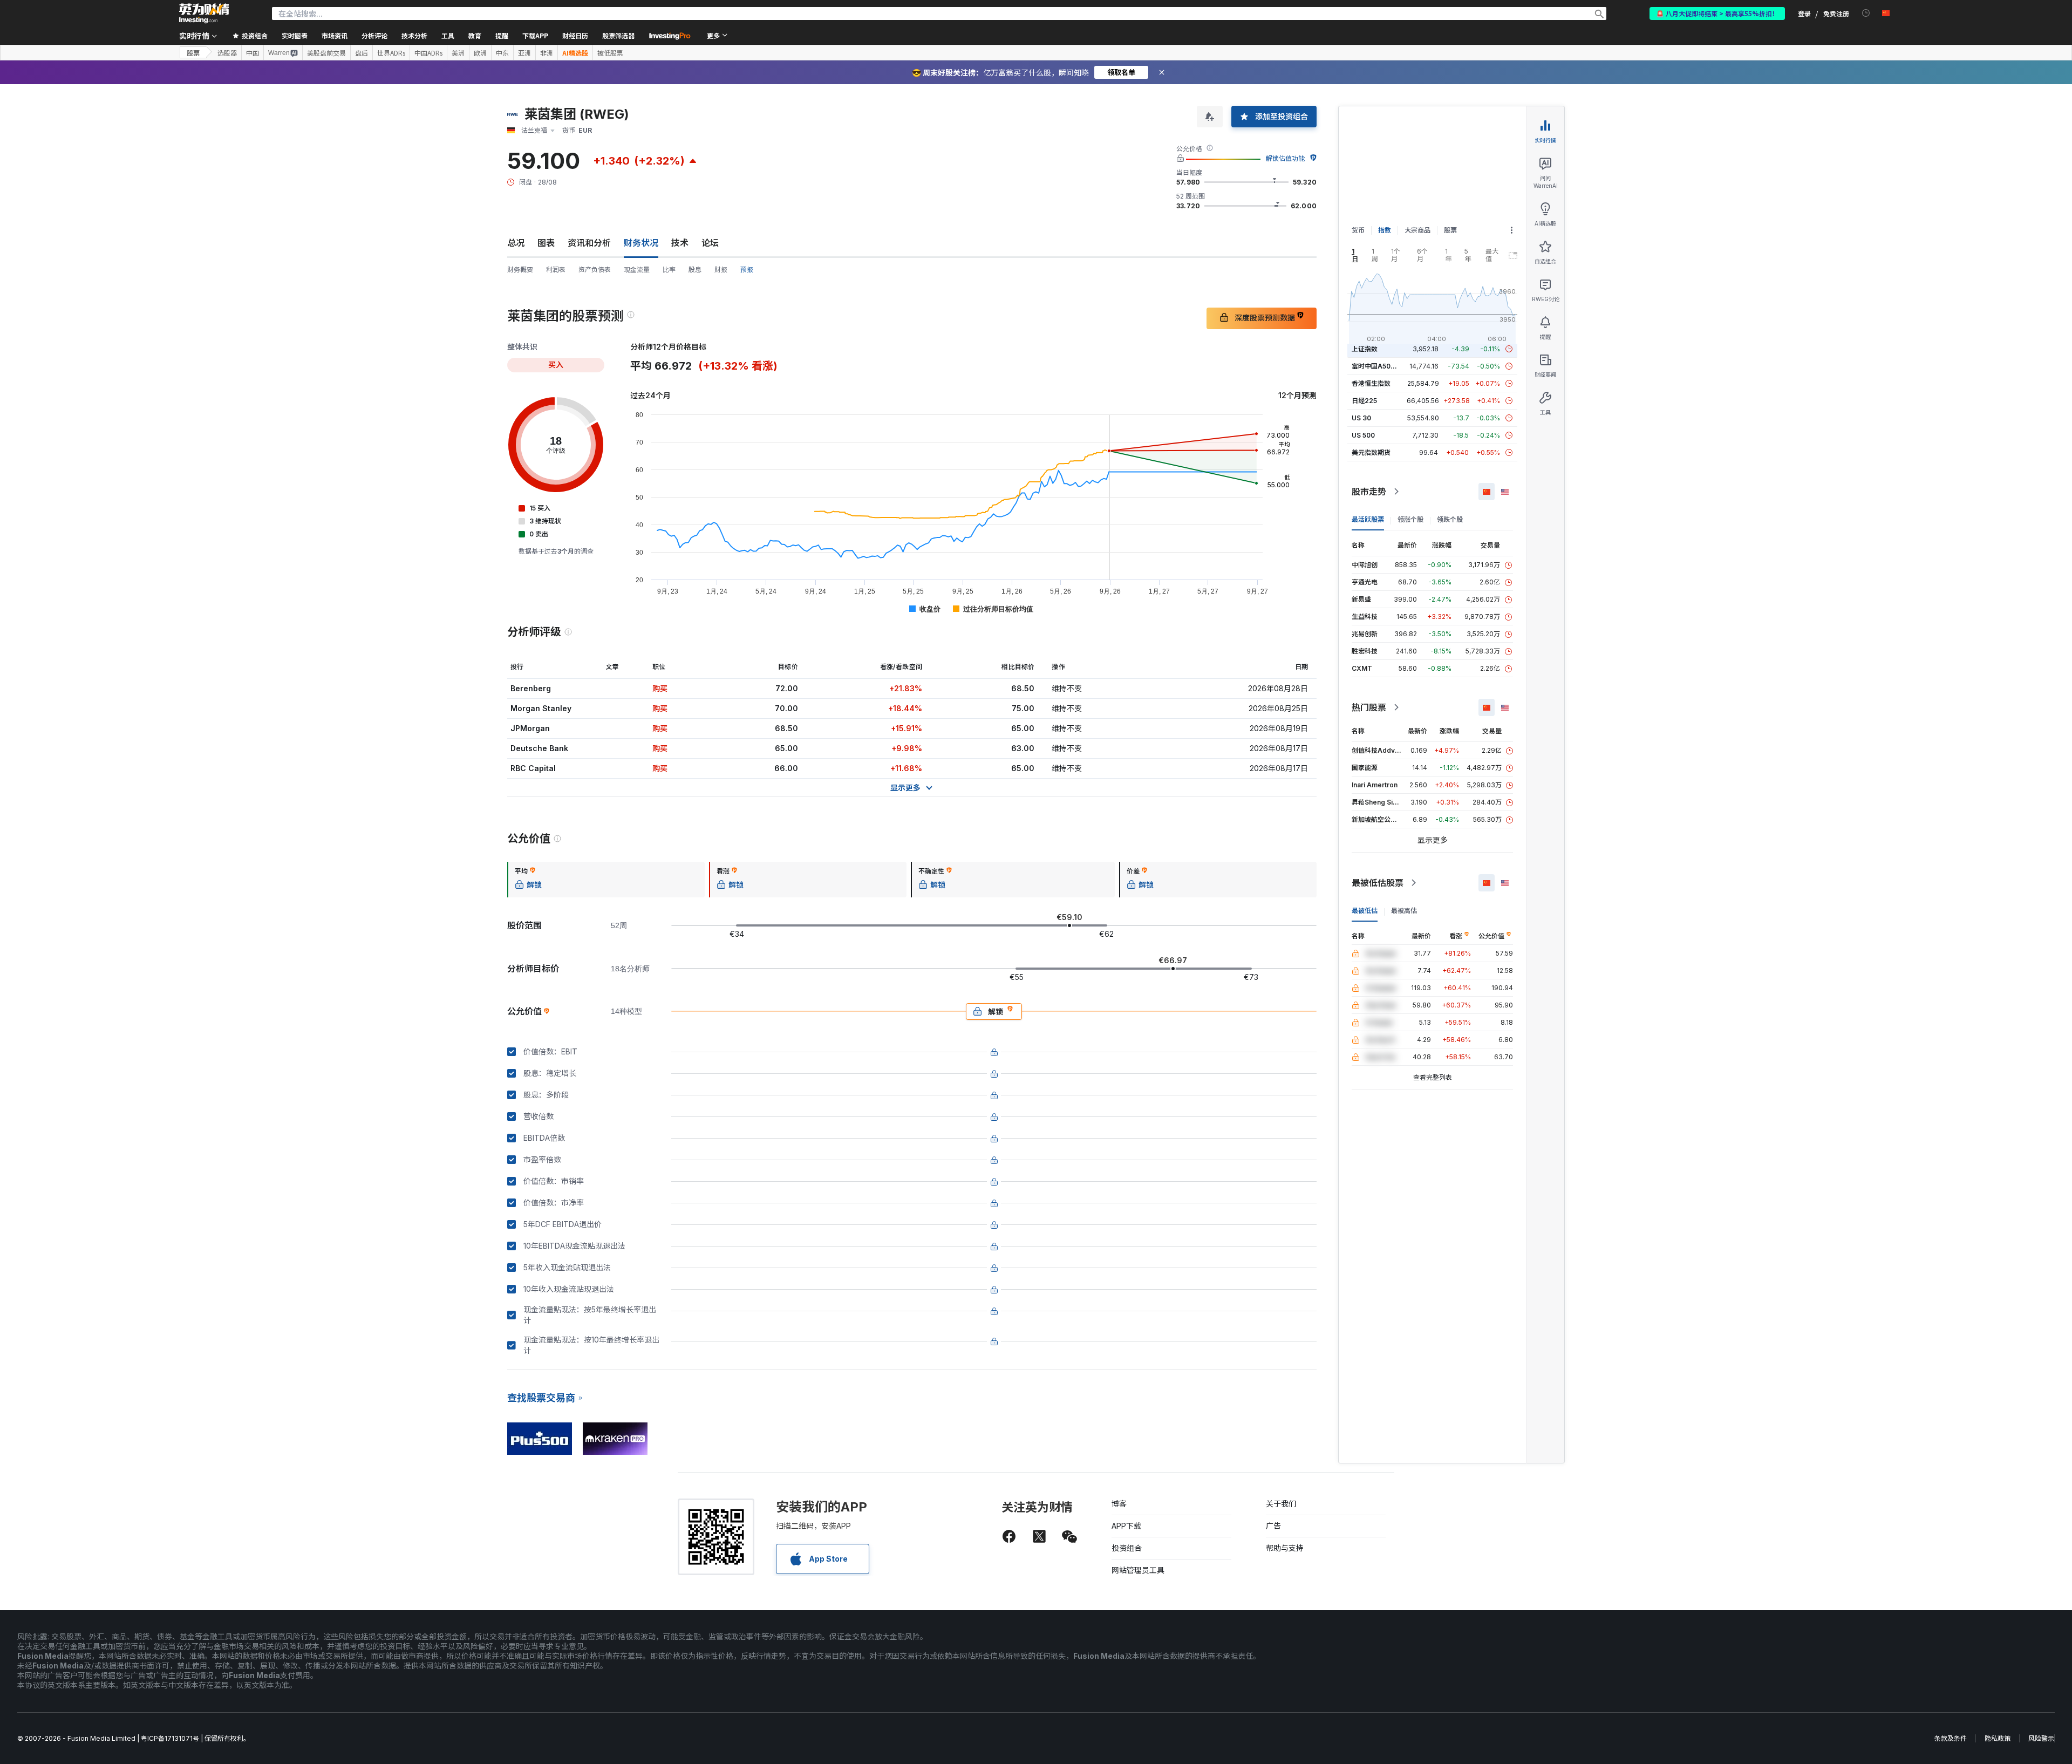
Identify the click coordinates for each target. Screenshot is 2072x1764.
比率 (669, 270)
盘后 (362, 53)
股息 (695, 270)
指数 (1385, 230)
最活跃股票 (1368, 519)
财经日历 (575, 35)
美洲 (458, 53)
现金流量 (637, 270)
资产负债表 (595, 270)
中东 (502, 53)
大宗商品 (1417, 230)
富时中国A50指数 (1378, 366)
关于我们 (1281, 1504)
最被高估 (1404, 911)
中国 (253, 53)
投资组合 (1127, 1548)
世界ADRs (391, 53)
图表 (546, 243)
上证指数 (1365, 349)
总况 (516, 243)
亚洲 (524, 53)
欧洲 (480, 53)
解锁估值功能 (1285, 158)
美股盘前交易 (326, 53)
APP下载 (1126, 1526)
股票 (193, 53)
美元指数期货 (1371, 452)
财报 (721, 270)
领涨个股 (1410, 519)
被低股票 (610, 53)
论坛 (710, 243)
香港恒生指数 (1371, 383)
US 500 (1363, 435)
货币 (1358, 230)
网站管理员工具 (1138, 1570)
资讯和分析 (589, 243)
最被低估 (1365, 911)
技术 (680, 243)
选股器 (227, 53)
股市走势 (1369, 492)
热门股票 (1369, 707)
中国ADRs (428, 53)
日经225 (1364, 401)
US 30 (1361, 418)
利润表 (556, 270)
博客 (1119, 1504)
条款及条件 (1951, 1738)
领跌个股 (1450, 519)
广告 (1273, 1526)
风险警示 (2041, 1738)
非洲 (547, 53)
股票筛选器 (618, 35)
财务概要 (520, 270)
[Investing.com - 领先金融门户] (204, 13)
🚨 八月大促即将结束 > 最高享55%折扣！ (1717, 13)
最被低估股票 (1378, 883)
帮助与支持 (1285, 1548)
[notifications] (1866, 13)
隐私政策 (1998, 1738)
